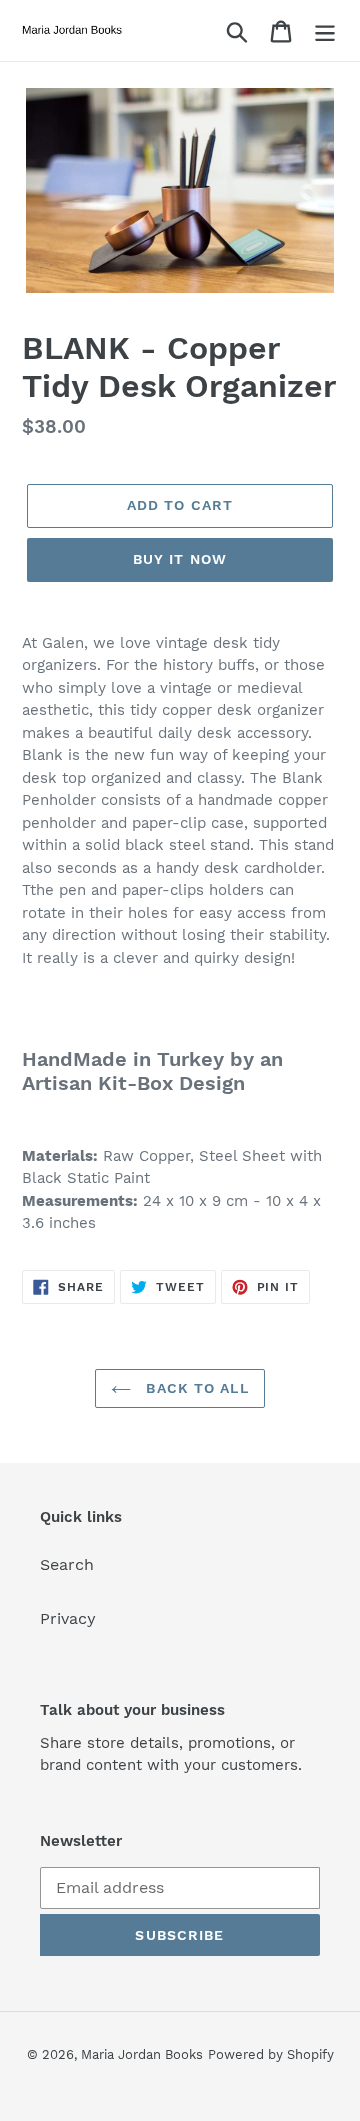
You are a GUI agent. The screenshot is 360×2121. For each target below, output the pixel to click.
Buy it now (180, 559)
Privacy (68, 1618)
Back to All (194, 1388)
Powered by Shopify (271, 2054)
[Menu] (325, 30)
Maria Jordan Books (142, 2054)
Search (67, 1564)
